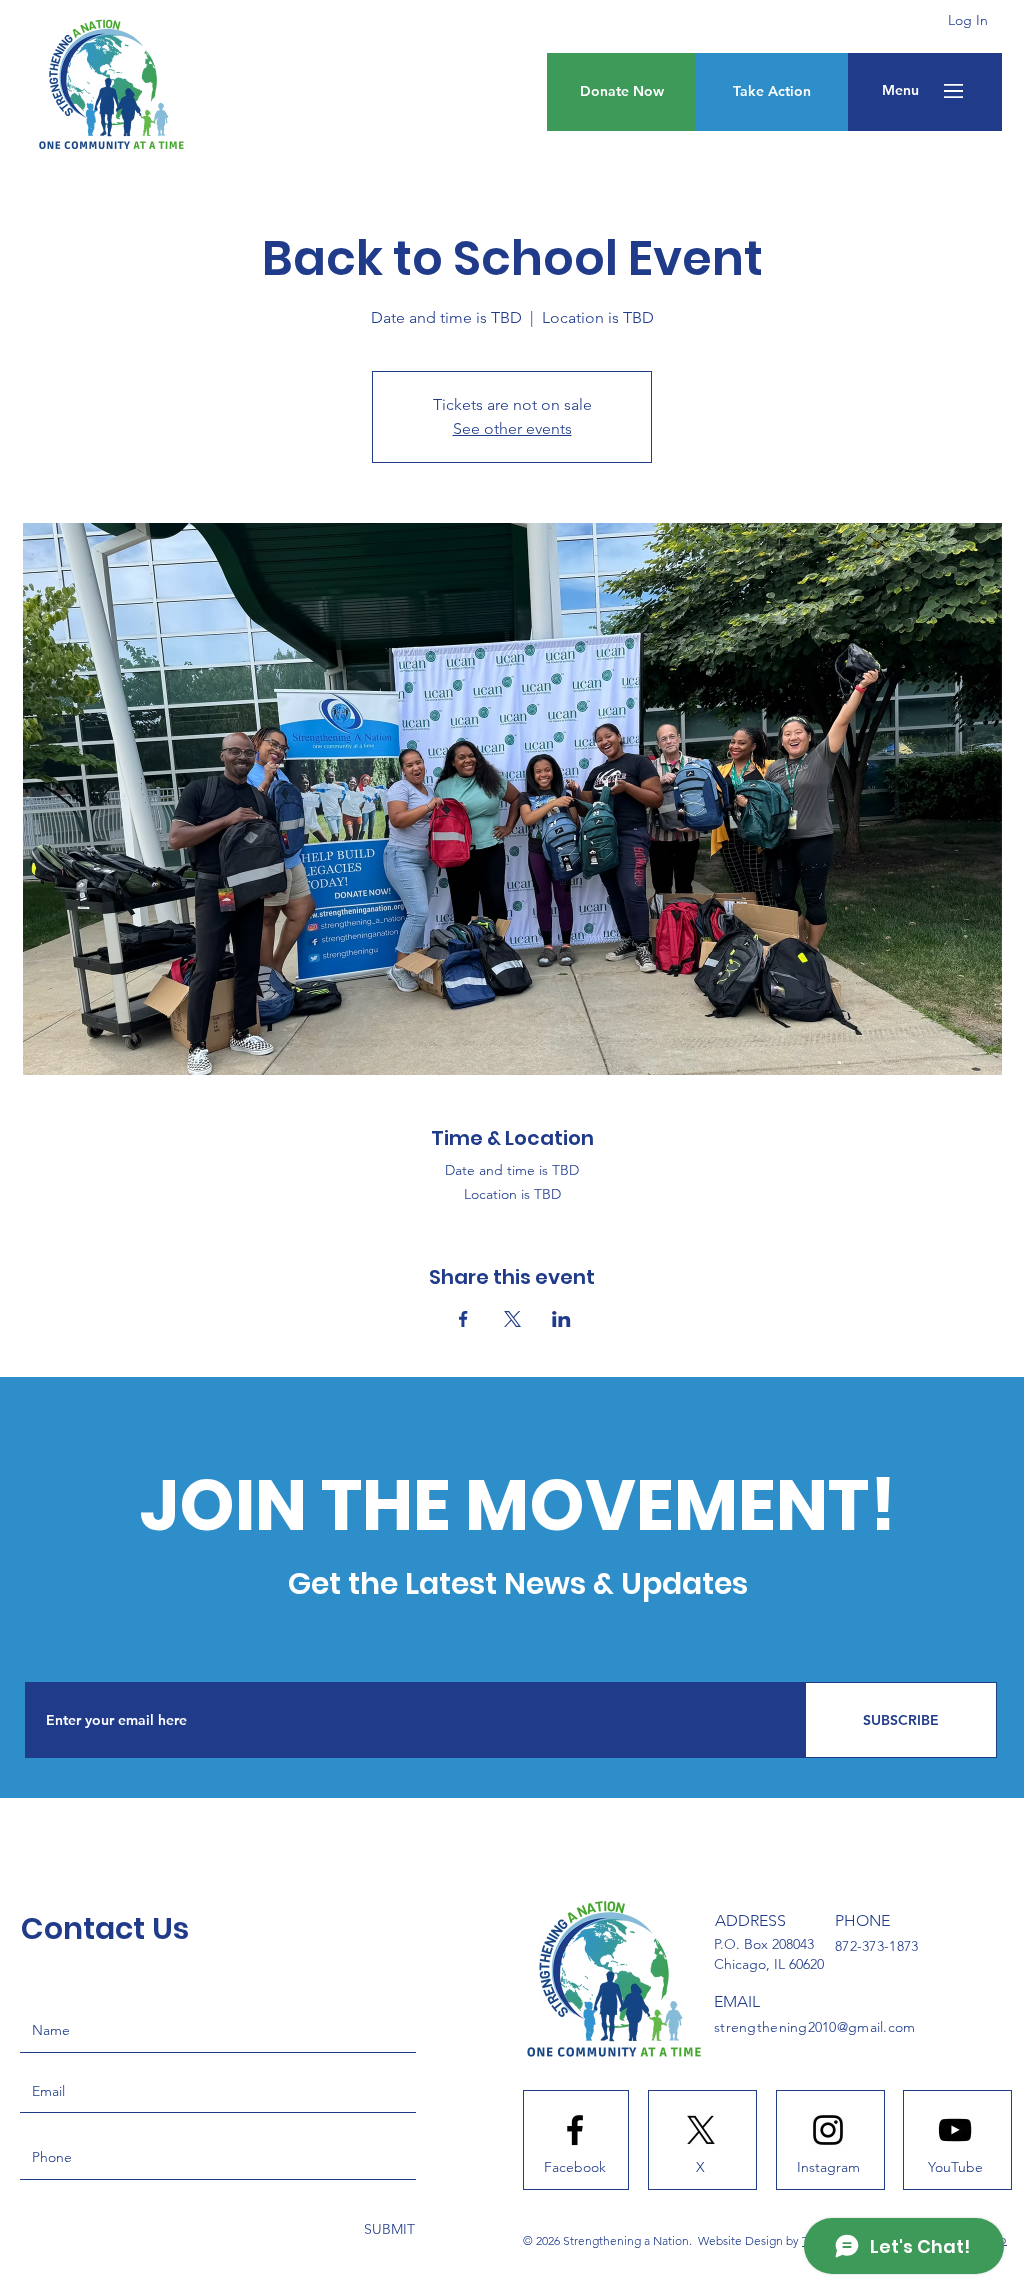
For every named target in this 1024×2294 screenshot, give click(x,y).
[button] (900, 91)
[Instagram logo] (828, 2130)
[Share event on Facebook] (463, 1319)
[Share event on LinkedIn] (561, 1319)
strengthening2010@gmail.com (815, 2027)
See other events (512, 428)
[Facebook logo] (575, 2130)
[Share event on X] (512, 1319)
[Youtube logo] (955, 2130)
